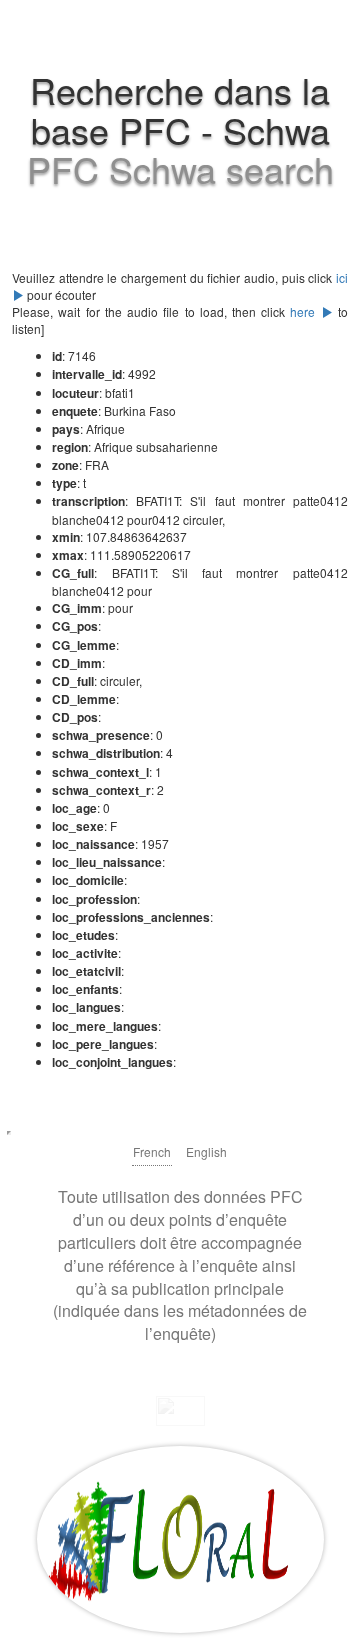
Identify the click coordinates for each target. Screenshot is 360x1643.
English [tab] (206, 1151)
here (305, 311)
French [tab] (152, 1151)
